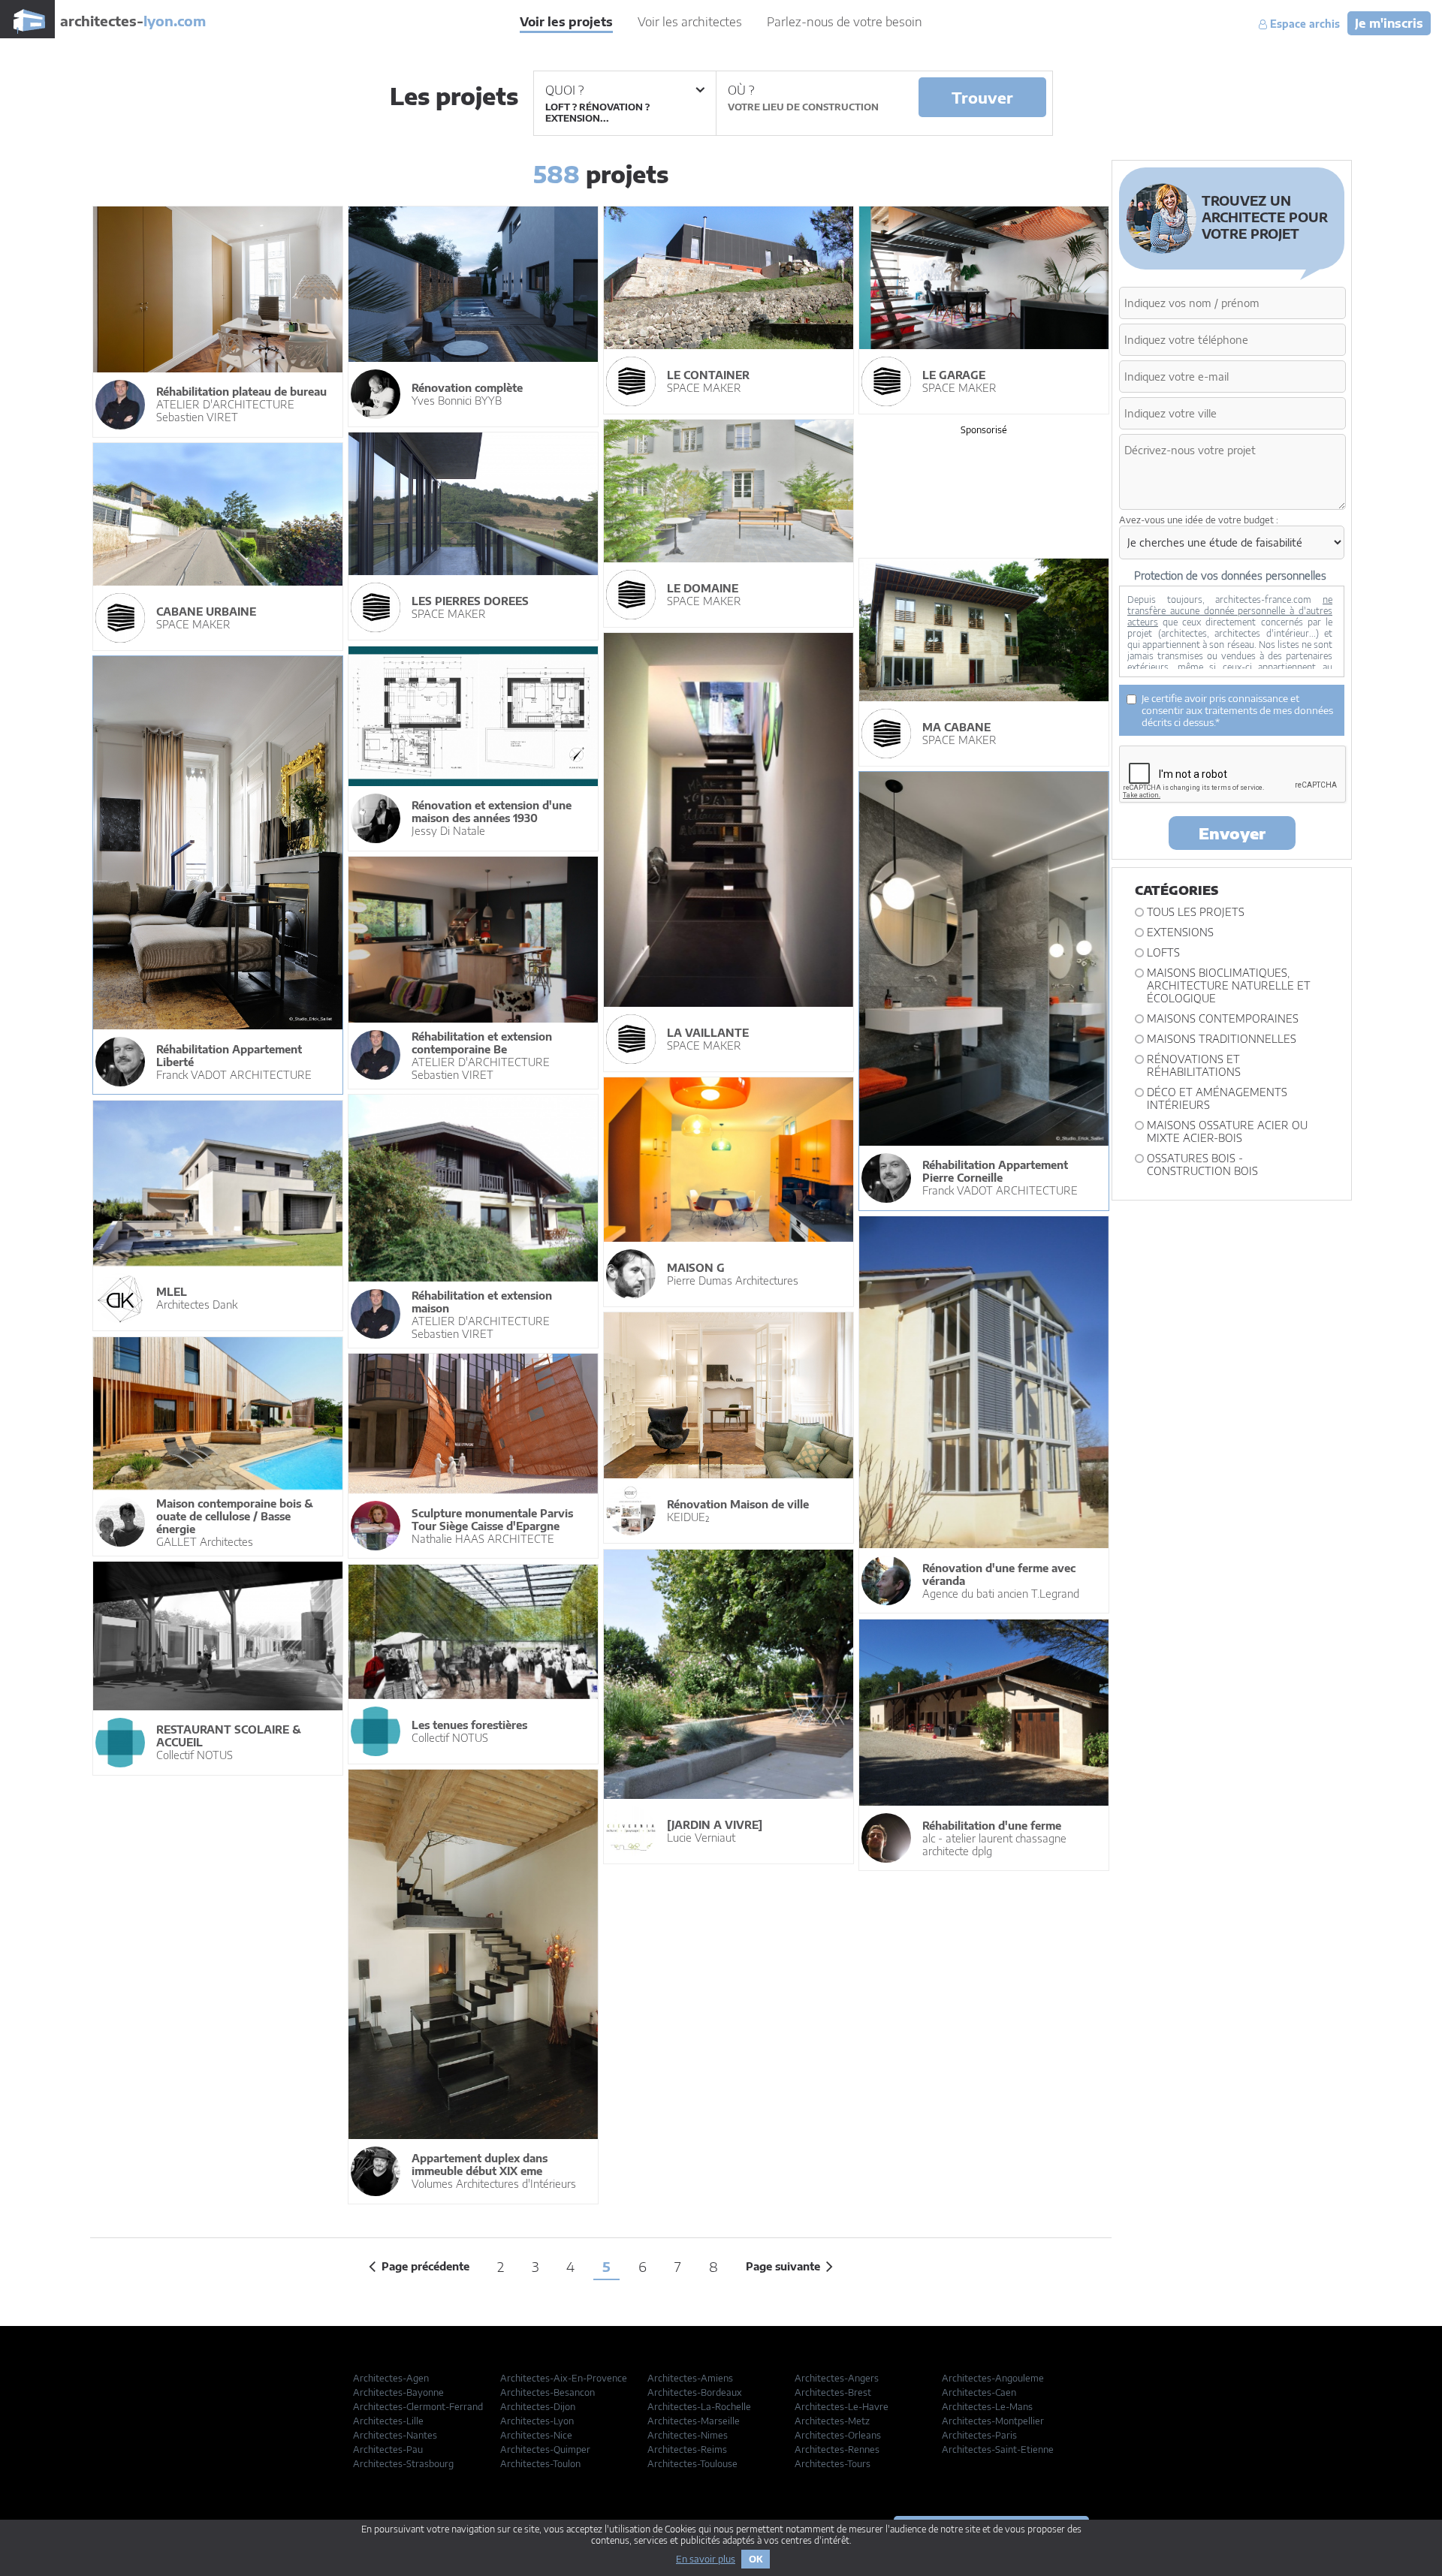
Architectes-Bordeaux (695, 2392)
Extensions (1180, 932)
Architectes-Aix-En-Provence (564, 2378)
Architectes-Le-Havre (842, 2407)
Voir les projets (566, 22)
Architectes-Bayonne (398, 2392)
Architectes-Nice (536, 2435)
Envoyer (1232, 833)
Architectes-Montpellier (993, 2421)
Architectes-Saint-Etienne (998, 2449)
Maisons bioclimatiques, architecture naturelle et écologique (1229, 985)
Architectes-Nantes (395, 2435)
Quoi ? (564, 90)
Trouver (982, 97)
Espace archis (1303, 24)
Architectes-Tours (833, 2464)
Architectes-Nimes (688, 2435)
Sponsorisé (984, 430)
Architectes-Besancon (548, 2392)
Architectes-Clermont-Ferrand (418, 2407)
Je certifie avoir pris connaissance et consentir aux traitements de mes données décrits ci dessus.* (1237, 710)
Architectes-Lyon (537, 2421)
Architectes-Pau (388, 2449)
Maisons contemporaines (1223, 1018)
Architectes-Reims (687, 2449)
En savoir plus (706, 2559)
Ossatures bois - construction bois (1202, 1164)
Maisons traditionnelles (1222, 1039)
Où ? (741, 90)
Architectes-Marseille (694, 2421)
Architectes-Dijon (538, 2407)
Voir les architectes (690, 22)
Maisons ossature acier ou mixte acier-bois (1227, 1131)
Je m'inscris (1389, 23)
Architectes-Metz (832, 2421)
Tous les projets (1196, 912)
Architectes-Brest (833, 2392)
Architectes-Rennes (837, 2449)
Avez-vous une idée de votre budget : (1199, 520)
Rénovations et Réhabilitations (1194, 1065)
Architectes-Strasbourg (403, 2464)
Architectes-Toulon (540, 2464)
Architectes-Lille (388, 2421)
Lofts (1163, 952)
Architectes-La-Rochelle (699, 2407)
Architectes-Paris (979, 2435)
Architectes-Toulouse (692, 2464)
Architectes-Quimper (545, 2449)
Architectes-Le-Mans (987, 2407)
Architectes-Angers (837, 2378)
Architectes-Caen (979, 2392)
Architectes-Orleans (838, 2435)
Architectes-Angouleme (993, 2378)
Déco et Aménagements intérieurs (1217, 1098)
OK (756, 2559)
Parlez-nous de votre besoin (845, 22)
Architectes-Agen (391, 2378)
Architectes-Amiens (690, 2378)
